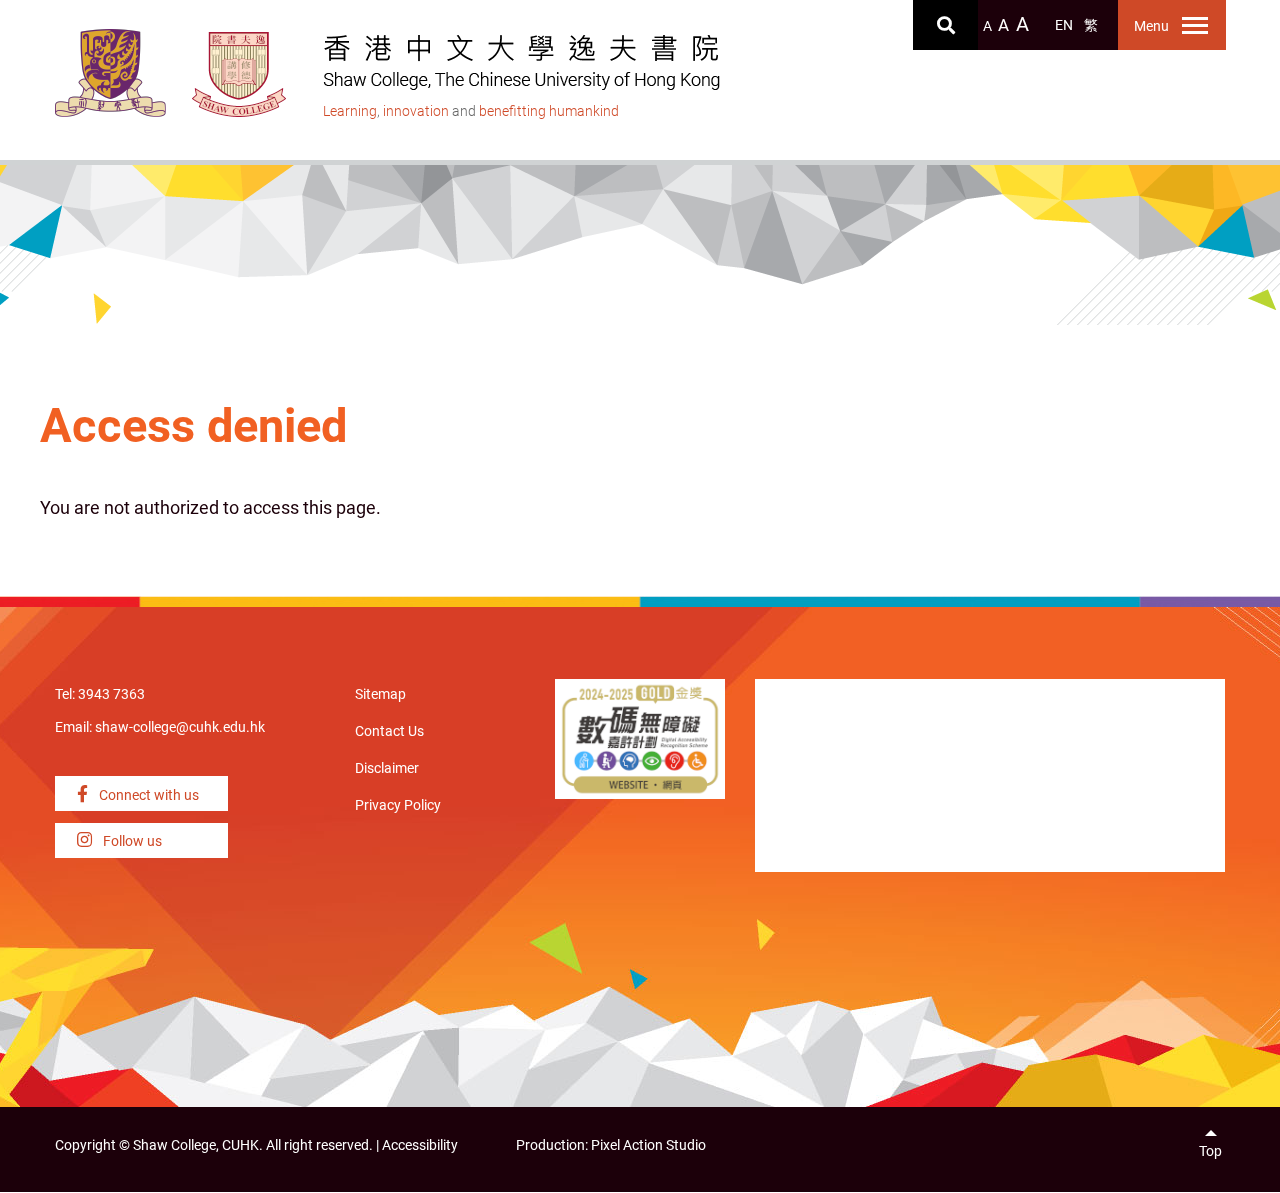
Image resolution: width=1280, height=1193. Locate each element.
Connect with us (147, 795)
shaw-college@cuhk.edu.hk (180, 727)
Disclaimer (387, 768)
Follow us (131, 841)
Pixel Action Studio (648, 1145)
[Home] (239, 74)
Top (1210, 1151)
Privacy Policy (398, 805)
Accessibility (420, 1145)
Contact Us (389, 731)
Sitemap (380, 694)
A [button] (987, 26)
